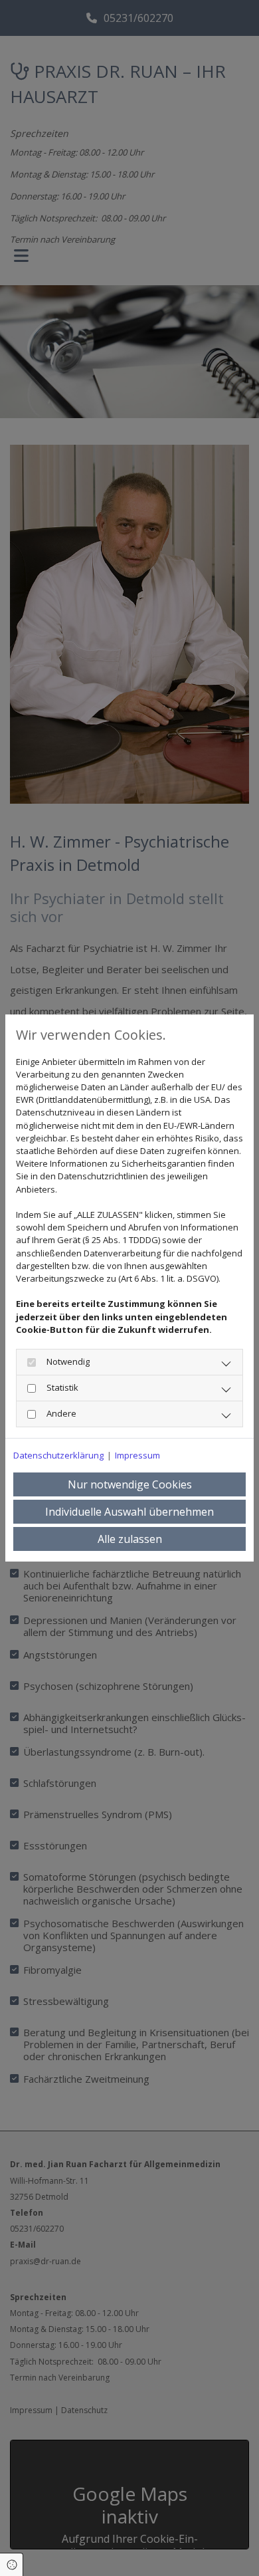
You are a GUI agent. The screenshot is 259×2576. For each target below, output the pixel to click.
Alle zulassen (130, 1539)
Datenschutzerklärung (58, 1455)
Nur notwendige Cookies (130, 1484)
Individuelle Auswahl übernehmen (129, 1512)
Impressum (137, 1455)
